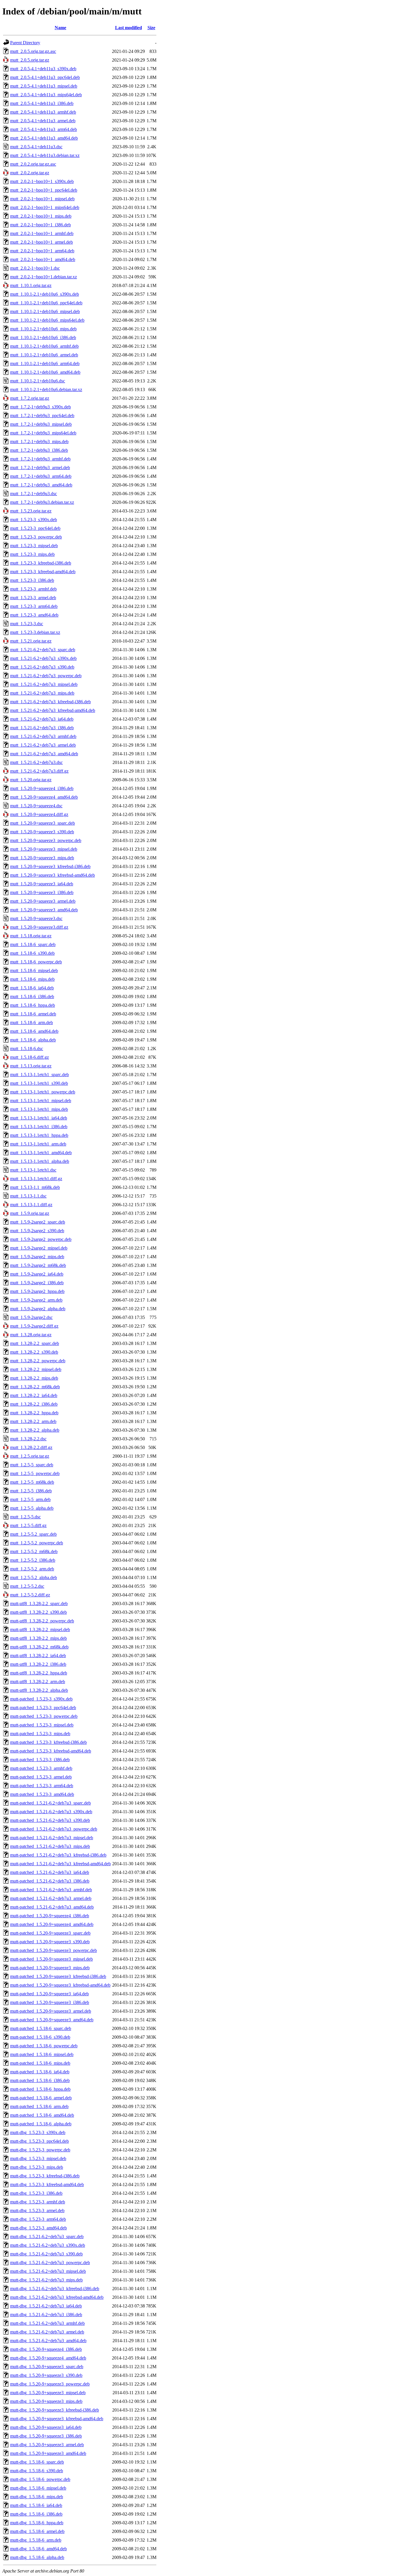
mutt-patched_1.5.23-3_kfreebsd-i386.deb (48, 1742)
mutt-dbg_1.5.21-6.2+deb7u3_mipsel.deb (48, 2271)
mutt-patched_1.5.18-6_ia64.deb (40, 2072)
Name (60, 28)
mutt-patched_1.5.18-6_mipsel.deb (42, 2054)
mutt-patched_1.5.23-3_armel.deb (41, 1777)
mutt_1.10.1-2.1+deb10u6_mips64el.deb (47, 320)
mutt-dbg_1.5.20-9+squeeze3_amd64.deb (48, 2453)
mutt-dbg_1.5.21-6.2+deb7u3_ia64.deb (46, 2306)
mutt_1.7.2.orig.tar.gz (30, 398)
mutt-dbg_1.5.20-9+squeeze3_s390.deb (46, 2375)
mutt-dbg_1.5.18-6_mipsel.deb (38, 2488)
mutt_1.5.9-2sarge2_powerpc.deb (41, 1239)
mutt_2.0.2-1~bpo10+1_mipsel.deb (42, 199)
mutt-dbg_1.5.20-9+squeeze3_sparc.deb (47, 2367)
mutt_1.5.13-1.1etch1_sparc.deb (39, 1075)
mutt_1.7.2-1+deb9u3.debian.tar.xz (42, 502)
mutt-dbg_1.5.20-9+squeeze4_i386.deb (46, 2349)
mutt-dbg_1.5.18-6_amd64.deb (38, 2549)
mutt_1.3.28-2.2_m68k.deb (35, 1387)
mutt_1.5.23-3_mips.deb (32, 554)
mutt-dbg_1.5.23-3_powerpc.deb (40, 2150)
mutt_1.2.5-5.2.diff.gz (30, 1595)
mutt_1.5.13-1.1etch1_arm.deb (38, 1144)
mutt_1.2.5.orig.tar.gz (30, 1456)
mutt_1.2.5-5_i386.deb (31, 1491)
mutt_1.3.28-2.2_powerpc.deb (38, 1361)
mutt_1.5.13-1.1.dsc (28, 1196)
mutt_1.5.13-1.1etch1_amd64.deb (41, 1153)
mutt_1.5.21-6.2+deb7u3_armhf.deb (43, 736)
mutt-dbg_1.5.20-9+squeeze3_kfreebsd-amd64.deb (57, 2419)
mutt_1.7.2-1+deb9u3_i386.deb (39, 450)
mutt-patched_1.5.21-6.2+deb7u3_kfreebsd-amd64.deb (60, 1864)
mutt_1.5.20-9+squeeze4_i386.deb (42, 788)
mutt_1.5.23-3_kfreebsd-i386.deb (41, 563)
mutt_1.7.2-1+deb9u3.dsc (34, 494)
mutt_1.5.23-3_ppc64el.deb (35, 528)
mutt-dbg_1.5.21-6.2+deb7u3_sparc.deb (47, 2237)
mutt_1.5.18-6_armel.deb (33, 1014)
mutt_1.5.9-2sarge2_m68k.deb (38, 1265)
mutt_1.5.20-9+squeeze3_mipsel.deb (44, 849)
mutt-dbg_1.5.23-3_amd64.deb (38, 2228)
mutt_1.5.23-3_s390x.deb (34, 520)
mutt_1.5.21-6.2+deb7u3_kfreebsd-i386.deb (50, 702)
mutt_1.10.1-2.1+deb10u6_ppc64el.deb (46, 303)
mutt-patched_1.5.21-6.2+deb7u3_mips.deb (50, 1846)
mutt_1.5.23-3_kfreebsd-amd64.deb (43, 572)
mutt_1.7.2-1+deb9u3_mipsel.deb (41, 424)
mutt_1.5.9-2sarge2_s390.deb (37, 1231)
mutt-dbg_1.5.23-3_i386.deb (36, 2193)
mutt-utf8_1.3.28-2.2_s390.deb (38, 1612)
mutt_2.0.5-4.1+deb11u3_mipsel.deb (44, 86)
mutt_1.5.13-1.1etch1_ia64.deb (39, 1118)
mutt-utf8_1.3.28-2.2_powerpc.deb (42, 1621)
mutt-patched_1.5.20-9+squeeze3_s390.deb (50, 1942)
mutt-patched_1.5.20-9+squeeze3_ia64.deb (49, 1994)
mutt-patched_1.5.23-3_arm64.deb (42, 1786)
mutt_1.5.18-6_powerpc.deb (36, 962)
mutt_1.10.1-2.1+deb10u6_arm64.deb (45, 363)
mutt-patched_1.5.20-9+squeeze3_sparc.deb (50, 1933)
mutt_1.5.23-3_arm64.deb (34, 606)
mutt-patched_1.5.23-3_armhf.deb (41, 1768)
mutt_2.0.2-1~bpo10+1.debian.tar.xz (44, 277)
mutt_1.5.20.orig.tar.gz (31, 780)
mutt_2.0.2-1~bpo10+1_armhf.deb (42, 233)
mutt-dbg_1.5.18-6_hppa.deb (37, 2523)
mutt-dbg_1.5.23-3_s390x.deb (38, 2132)
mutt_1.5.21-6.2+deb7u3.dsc (36, 762)
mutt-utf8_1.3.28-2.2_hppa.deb (39, 1673)
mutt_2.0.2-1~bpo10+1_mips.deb (41, 216)
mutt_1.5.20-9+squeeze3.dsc (36, 918)
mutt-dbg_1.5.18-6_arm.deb (36, 2540)
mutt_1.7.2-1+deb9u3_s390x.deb (40, 407)
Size (151, 28)
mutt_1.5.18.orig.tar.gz (31, 936)
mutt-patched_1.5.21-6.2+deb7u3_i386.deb (50, 1881)
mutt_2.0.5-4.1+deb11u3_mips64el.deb (46, 95)
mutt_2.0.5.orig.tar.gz (30, 60)
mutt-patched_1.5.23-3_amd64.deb (42, 1794)
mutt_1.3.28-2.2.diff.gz (31, 1447)
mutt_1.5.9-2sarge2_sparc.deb (38, 1222)
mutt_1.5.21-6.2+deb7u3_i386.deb (42, 728)
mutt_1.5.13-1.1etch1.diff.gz (36, 1179)
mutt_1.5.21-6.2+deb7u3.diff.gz (39, 771)
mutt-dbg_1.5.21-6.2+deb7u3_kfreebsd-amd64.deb (57, 2297)
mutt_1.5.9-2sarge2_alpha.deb (38, 1309)
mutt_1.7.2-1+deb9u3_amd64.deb (41, 485)
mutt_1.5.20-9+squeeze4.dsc (36, 806)
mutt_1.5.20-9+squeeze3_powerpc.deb (46, 840)
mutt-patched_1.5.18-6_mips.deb (40, 2063)
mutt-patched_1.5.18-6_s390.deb (40, 2037)
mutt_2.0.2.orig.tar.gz (30, 173)
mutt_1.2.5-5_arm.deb (30, 1499)
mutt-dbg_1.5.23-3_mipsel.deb (38, 2158)
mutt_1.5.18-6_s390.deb (32, 953)
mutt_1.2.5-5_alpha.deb (32, 1508)
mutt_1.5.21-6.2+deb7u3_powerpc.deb (46, 676)
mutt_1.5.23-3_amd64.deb (34, 615)
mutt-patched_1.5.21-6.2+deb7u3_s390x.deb (51, 1812)
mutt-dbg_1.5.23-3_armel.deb (37, 2210)
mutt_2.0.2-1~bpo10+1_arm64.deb (42, 251)
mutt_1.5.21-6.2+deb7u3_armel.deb (43, 745)
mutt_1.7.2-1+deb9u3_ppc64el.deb (42, 416)
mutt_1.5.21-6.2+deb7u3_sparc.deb (43, 650)
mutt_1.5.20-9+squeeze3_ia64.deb (42, 884)
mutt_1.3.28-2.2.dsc (28, 1439)
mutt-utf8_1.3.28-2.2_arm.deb (38, 1682)
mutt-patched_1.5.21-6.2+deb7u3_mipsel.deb (52, 1838)
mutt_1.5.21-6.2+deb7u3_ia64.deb (42, 719)
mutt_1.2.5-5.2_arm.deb (32, 1569)
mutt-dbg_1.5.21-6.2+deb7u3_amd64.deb (48, 2341)
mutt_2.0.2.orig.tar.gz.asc (33, 164)
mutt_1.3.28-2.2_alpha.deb (35, 1430)
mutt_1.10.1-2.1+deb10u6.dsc (38, 381)
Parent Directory (25, 43)
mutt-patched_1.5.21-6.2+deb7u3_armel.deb (51, 1898)
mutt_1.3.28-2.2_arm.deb (33, 1421)
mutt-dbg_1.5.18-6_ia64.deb (36, 2505)
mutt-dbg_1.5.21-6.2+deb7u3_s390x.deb (48, 2245)
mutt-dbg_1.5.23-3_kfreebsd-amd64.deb (47, 2184)
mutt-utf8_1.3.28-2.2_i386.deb (38, 1664)
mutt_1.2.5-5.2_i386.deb (33, 1560)
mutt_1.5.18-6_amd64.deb (34, 1031)
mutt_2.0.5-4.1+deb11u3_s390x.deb (43, 69)
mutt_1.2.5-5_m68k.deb (32, 1482)
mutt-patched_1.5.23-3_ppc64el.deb (43, 1708)
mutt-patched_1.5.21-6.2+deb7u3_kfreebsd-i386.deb (58, 1855)
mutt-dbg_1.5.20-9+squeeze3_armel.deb (47, 2445)
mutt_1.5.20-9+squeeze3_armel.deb (43, 901)
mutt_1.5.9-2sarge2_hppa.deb (37, 1291)
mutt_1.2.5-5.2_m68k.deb (34, 1551)
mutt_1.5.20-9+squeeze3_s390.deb (42, 832)
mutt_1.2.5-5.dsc (25, 1517)
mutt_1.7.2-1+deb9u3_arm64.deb (41, 476)
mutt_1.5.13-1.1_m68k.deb (35, 1187)
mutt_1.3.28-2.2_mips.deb (34, 1378)
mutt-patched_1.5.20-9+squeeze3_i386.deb (50, 2002)
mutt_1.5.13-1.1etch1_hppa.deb (39, 1135)
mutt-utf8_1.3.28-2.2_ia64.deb (38, 1656)
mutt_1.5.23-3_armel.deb (33, 598)
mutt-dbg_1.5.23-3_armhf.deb (38, 2202)
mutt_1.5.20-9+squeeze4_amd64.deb (44, 797)
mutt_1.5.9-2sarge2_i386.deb (37, 1283)
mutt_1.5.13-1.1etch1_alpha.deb (40, 1161)
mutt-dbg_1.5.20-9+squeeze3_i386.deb (46, 2436)
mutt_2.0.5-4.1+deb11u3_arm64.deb (44, 129)
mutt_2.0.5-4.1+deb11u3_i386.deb (42, 103)
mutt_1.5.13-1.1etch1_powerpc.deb (43, 1092)
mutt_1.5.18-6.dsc (27, 1049)
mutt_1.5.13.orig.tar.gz (31, 1066)
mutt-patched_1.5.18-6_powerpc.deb (44, 2046)
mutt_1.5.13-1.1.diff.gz (31, 1205)
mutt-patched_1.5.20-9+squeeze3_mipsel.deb (51, 1959)
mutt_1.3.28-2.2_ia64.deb (34, 1395)
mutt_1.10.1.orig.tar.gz (31, 285)
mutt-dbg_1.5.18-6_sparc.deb (37, 2462)
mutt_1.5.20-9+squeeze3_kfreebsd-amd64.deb (52, 875)
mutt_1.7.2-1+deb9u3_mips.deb (39, 442)
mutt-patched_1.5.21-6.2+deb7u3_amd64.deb (52, 1907)
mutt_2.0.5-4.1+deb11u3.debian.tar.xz (45, 155)
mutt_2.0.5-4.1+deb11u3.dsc (36, 147)
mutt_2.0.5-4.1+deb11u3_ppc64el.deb (45, 77)
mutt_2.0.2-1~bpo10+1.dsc (35, 268)
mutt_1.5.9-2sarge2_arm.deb (36, 1300)
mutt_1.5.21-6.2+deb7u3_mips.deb (42, 693)
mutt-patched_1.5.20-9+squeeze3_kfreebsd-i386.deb (58, 1976)
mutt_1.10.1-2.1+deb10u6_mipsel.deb (45, 311)
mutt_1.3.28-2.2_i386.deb (34, 1404)
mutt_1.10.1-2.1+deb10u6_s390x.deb (45, 294)
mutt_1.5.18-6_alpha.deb (33, 1040)
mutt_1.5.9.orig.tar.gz (30, 1213)
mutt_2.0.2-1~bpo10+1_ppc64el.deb (44, 190)
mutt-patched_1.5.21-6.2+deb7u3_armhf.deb (51, 1890)
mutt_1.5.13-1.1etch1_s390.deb (39, 1083)
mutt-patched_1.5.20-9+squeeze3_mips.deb (50, 1968)
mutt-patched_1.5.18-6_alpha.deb (41, 2124)
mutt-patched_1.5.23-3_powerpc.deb (44, 1716)
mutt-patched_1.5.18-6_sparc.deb (41, 2028)
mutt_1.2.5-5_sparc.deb (32, 1465)
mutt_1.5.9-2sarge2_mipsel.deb (39, 1248)
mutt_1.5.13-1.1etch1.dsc (33, 1170)
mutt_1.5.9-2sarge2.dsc (31, 1317)
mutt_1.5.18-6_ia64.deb (32, 988)
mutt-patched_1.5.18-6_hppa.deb (40, 2089)
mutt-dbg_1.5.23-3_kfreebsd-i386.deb (45, 2176)
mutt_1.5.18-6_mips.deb (32, 979)
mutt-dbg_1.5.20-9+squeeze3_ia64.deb (46, 2427)
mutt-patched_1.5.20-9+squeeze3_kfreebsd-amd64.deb (60, 1985)
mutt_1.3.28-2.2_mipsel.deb (36, 1369)
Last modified (129, 28)
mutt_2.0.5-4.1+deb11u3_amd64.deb (44, 138)
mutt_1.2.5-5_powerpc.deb (35, 1473)
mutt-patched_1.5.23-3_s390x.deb (41, 1699)
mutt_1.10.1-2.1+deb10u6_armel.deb (44, 355)
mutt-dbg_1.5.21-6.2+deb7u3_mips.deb (46, 2280)
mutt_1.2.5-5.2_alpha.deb (34, 1577)
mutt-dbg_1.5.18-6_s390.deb (37, 2471)
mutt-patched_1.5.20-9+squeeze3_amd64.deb (52, 2020)
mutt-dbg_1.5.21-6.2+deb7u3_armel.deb (47, 2332)
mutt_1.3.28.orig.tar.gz (31, 1335)
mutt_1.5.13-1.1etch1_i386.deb (39, 1127)
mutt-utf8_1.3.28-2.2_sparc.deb (39, 1603)
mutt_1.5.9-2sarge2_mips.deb (37, 1257)
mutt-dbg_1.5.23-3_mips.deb (37, 2167)
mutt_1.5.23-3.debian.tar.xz (35, 632)
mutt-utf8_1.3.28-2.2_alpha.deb (39, 1690)
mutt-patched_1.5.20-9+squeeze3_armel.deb (51, 2011)
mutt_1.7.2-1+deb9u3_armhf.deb (40, 459)
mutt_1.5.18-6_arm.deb (32, 1023)
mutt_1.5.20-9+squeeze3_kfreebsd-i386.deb (50, 866)
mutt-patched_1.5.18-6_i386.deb (40, 2080)
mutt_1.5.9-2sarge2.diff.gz (34, 1326)
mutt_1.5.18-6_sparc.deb (33, 944)
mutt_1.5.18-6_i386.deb (32, 996)
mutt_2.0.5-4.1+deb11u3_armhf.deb (43, 112)
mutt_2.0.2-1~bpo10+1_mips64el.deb (45, 207)
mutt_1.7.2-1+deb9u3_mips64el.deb (43, 433)
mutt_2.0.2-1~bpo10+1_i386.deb (40, 225)
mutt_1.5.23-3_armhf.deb (33, 589)
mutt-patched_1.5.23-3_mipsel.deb (42, 1725)
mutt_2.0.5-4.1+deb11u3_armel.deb (43, 121)
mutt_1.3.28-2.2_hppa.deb (34, 1413)
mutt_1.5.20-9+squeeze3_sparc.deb (43, 823)
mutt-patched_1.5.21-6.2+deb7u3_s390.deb (50, 1820)
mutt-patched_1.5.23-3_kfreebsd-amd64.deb (51, 1751)
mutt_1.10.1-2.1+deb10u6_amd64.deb (45, 372)
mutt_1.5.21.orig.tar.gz (31, 641)
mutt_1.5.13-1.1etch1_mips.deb (39, 1109)
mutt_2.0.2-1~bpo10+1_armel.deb (41, 242)
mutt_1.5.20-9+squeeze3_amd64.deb (44, 910)
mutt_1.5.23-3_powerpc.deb (36, 537)
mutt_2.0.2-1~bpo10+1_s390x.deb (42, 181)
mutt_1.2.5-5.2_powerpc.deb (37, 1543)
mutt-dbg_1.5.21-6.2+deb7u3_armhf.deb (47, 2323)
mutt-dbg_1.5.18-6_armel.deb (37, 2531)
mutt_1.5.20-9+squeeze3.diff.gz (39, 927)
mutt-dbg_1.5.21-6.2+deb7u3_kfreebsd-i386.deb (55, 2289)
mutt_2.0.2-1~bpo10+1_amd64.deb (43, 259)
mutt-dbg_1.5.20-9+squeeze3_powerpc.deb (50, 2384)
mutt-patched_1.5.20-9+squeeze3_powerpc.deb (53, 1950)
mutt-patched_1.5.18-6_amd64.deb (42, 2115)
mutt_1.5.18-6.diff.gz (29, 1057)
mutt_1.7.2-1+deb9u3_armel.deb (40, 468)
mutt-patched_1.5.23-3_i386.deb (40, 1760)
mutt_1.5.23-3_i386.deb (32, 580)
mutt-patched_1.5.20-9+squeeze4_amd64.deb (52, 1924)
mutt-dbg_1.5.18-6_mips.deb (37, 2497)
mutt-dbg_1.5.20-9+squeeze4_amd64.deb (48, 2358)
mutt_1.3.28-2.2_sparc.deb (35, 1343)
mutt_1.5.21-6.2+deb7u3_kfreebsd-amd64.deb (53, 710)
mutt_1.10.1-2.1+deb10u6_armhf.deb (44, 346)
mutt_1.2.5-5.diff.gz (28, 1525)
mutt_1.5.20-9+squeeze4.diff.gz (39, 814)
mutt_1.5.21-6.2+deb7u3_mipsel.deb (44, 684)
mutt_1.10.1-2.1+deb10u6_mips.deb (43, 329)
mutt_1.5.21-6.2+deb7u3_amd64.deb (44, 754)
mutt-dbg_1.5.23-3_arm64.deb (38, 2219)
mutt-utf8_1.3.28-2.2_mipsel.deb (40, 1630)
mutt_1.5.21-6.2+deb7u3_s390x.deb (43, 658)
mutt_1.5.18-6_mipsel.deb (34, 970)
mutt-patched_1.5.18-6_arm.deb (39, 2106)
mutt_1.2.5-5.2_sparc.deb (33, 1534)
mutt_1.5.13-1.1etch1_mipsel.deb (41, 1101)
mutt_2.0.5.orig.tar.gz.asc (33, 51)
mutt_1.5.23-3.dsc (27, 624)
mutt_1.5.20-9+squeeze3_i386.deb (42, 892)
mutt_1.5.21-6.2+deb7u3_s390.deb (42, 667)
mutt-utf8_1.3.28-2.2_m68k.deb (39, 1647)
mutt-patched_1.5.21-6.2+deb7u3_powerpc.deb (54, 1829)
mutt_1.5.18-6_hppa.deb (33, 1005)
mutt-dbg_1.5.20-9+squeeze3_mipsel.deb (48, 2393)
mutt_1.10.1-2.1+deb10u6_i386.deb (43, 337)
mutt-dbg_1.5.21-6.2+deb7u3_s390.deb (46, 2254)
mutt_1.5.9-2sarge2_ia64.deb (37, 1274)
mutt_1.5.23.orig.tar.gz (31, 511)
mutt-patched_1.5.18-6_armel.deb (41, 2098)
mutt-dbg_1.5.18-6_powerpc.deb (40, 2479)
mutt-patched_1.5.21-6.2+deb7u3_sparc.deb (50, 1803)
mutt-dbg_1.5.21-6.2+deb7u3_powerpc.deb (50, 2263)
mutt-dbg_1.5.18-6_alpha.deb (37, 2557)
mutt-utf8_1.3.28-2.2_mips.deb (38, 1638)
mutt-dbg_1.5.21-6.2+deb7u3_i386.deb (46, 2315)
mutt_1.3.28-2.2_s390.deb (34, 1352)
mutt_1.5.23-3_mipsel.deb (34, 546)
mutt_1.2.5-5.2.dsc (27, 1586)
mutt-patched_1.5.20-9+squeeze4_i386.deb (50, 1916)
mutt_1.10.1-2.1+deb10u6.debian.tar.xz (46, 389)
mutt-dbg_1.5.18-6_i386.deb (36, 2514)
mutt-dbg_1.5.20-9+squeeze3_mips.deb (46, 2401)
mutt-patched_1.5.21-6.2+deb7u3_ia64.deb (50, 1872)
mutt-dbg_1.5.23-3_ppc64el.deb (39, 2141)
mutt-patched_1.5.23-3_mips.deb (40, 1734)
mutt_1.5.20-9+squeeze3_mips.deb (42, 858)
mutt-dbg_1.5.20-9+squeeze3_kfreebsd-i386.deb (55, 2410)
